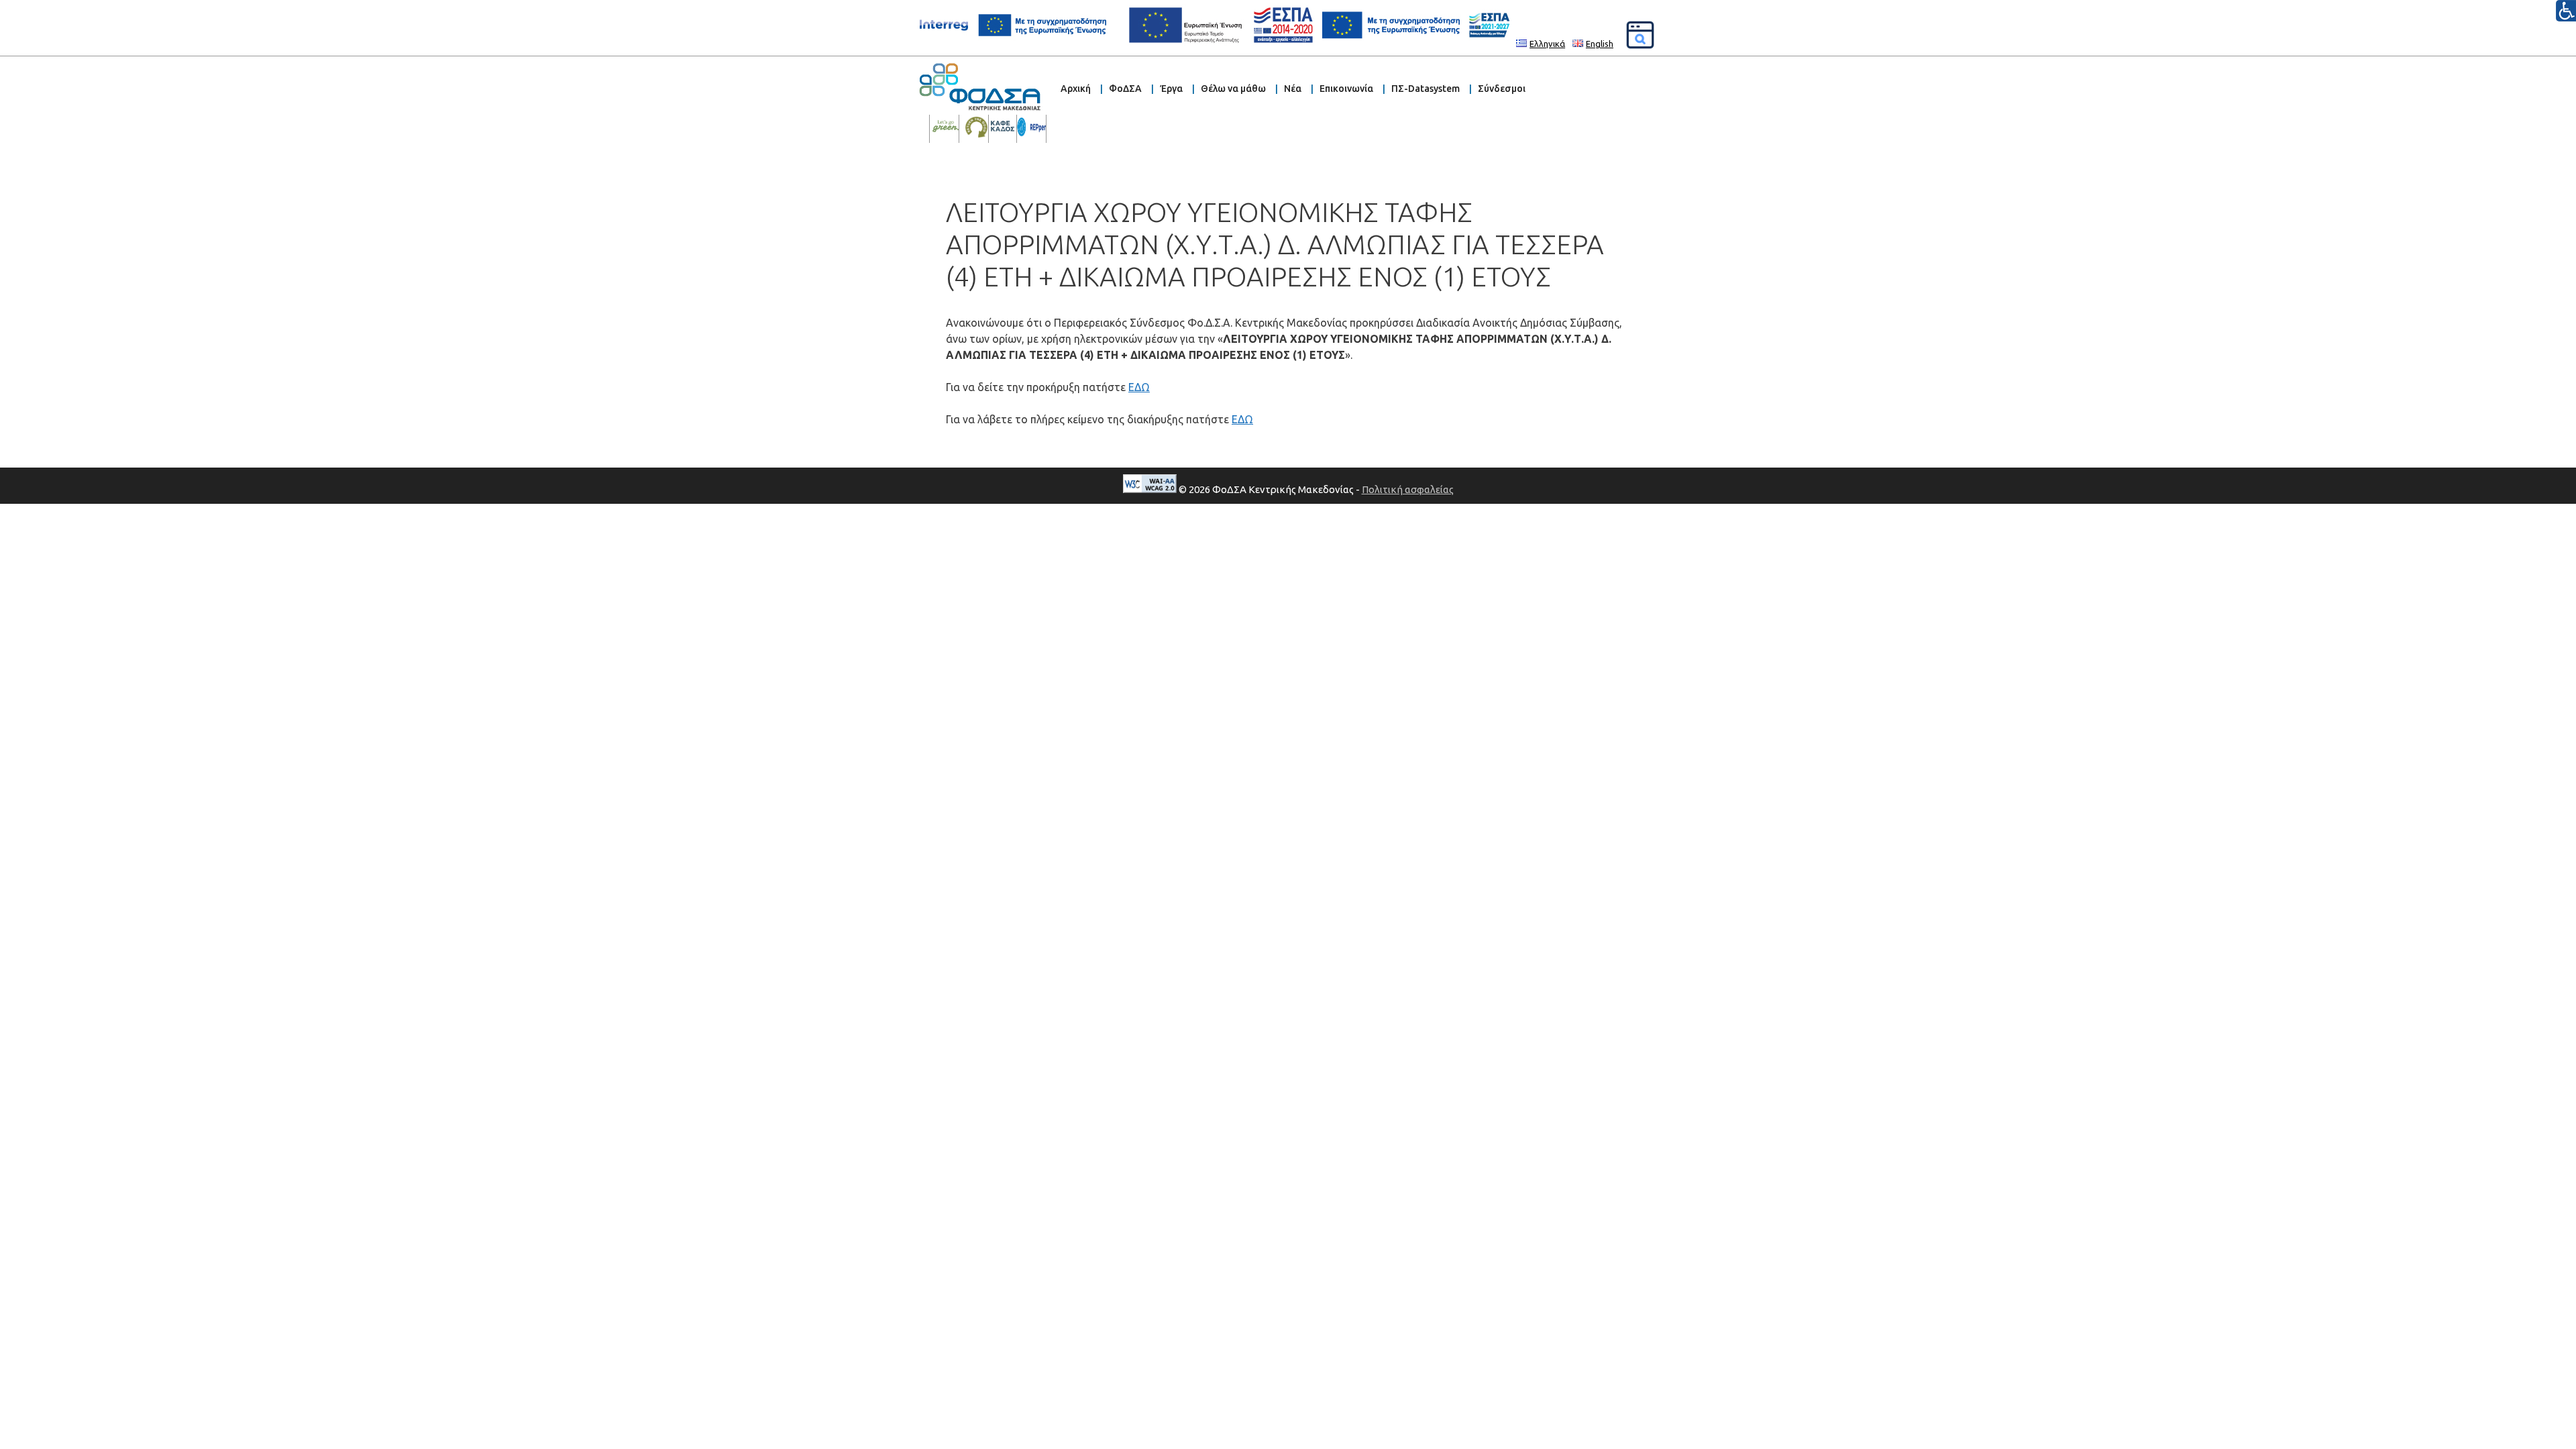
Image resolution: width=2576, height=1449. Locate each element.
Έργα (1171, 89)
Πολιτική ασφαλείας (1408, 489)
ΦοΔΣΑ (1125, 89)
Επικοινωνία (1346, 89)
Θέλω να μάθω (1233, 89)
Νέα (1293, 89)
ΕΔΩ (1139, 387)
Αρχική (1076, 89)
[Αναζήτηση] (1640, 35)
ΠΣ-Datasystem (1426, 89)
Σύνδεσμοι (1502, 89)
